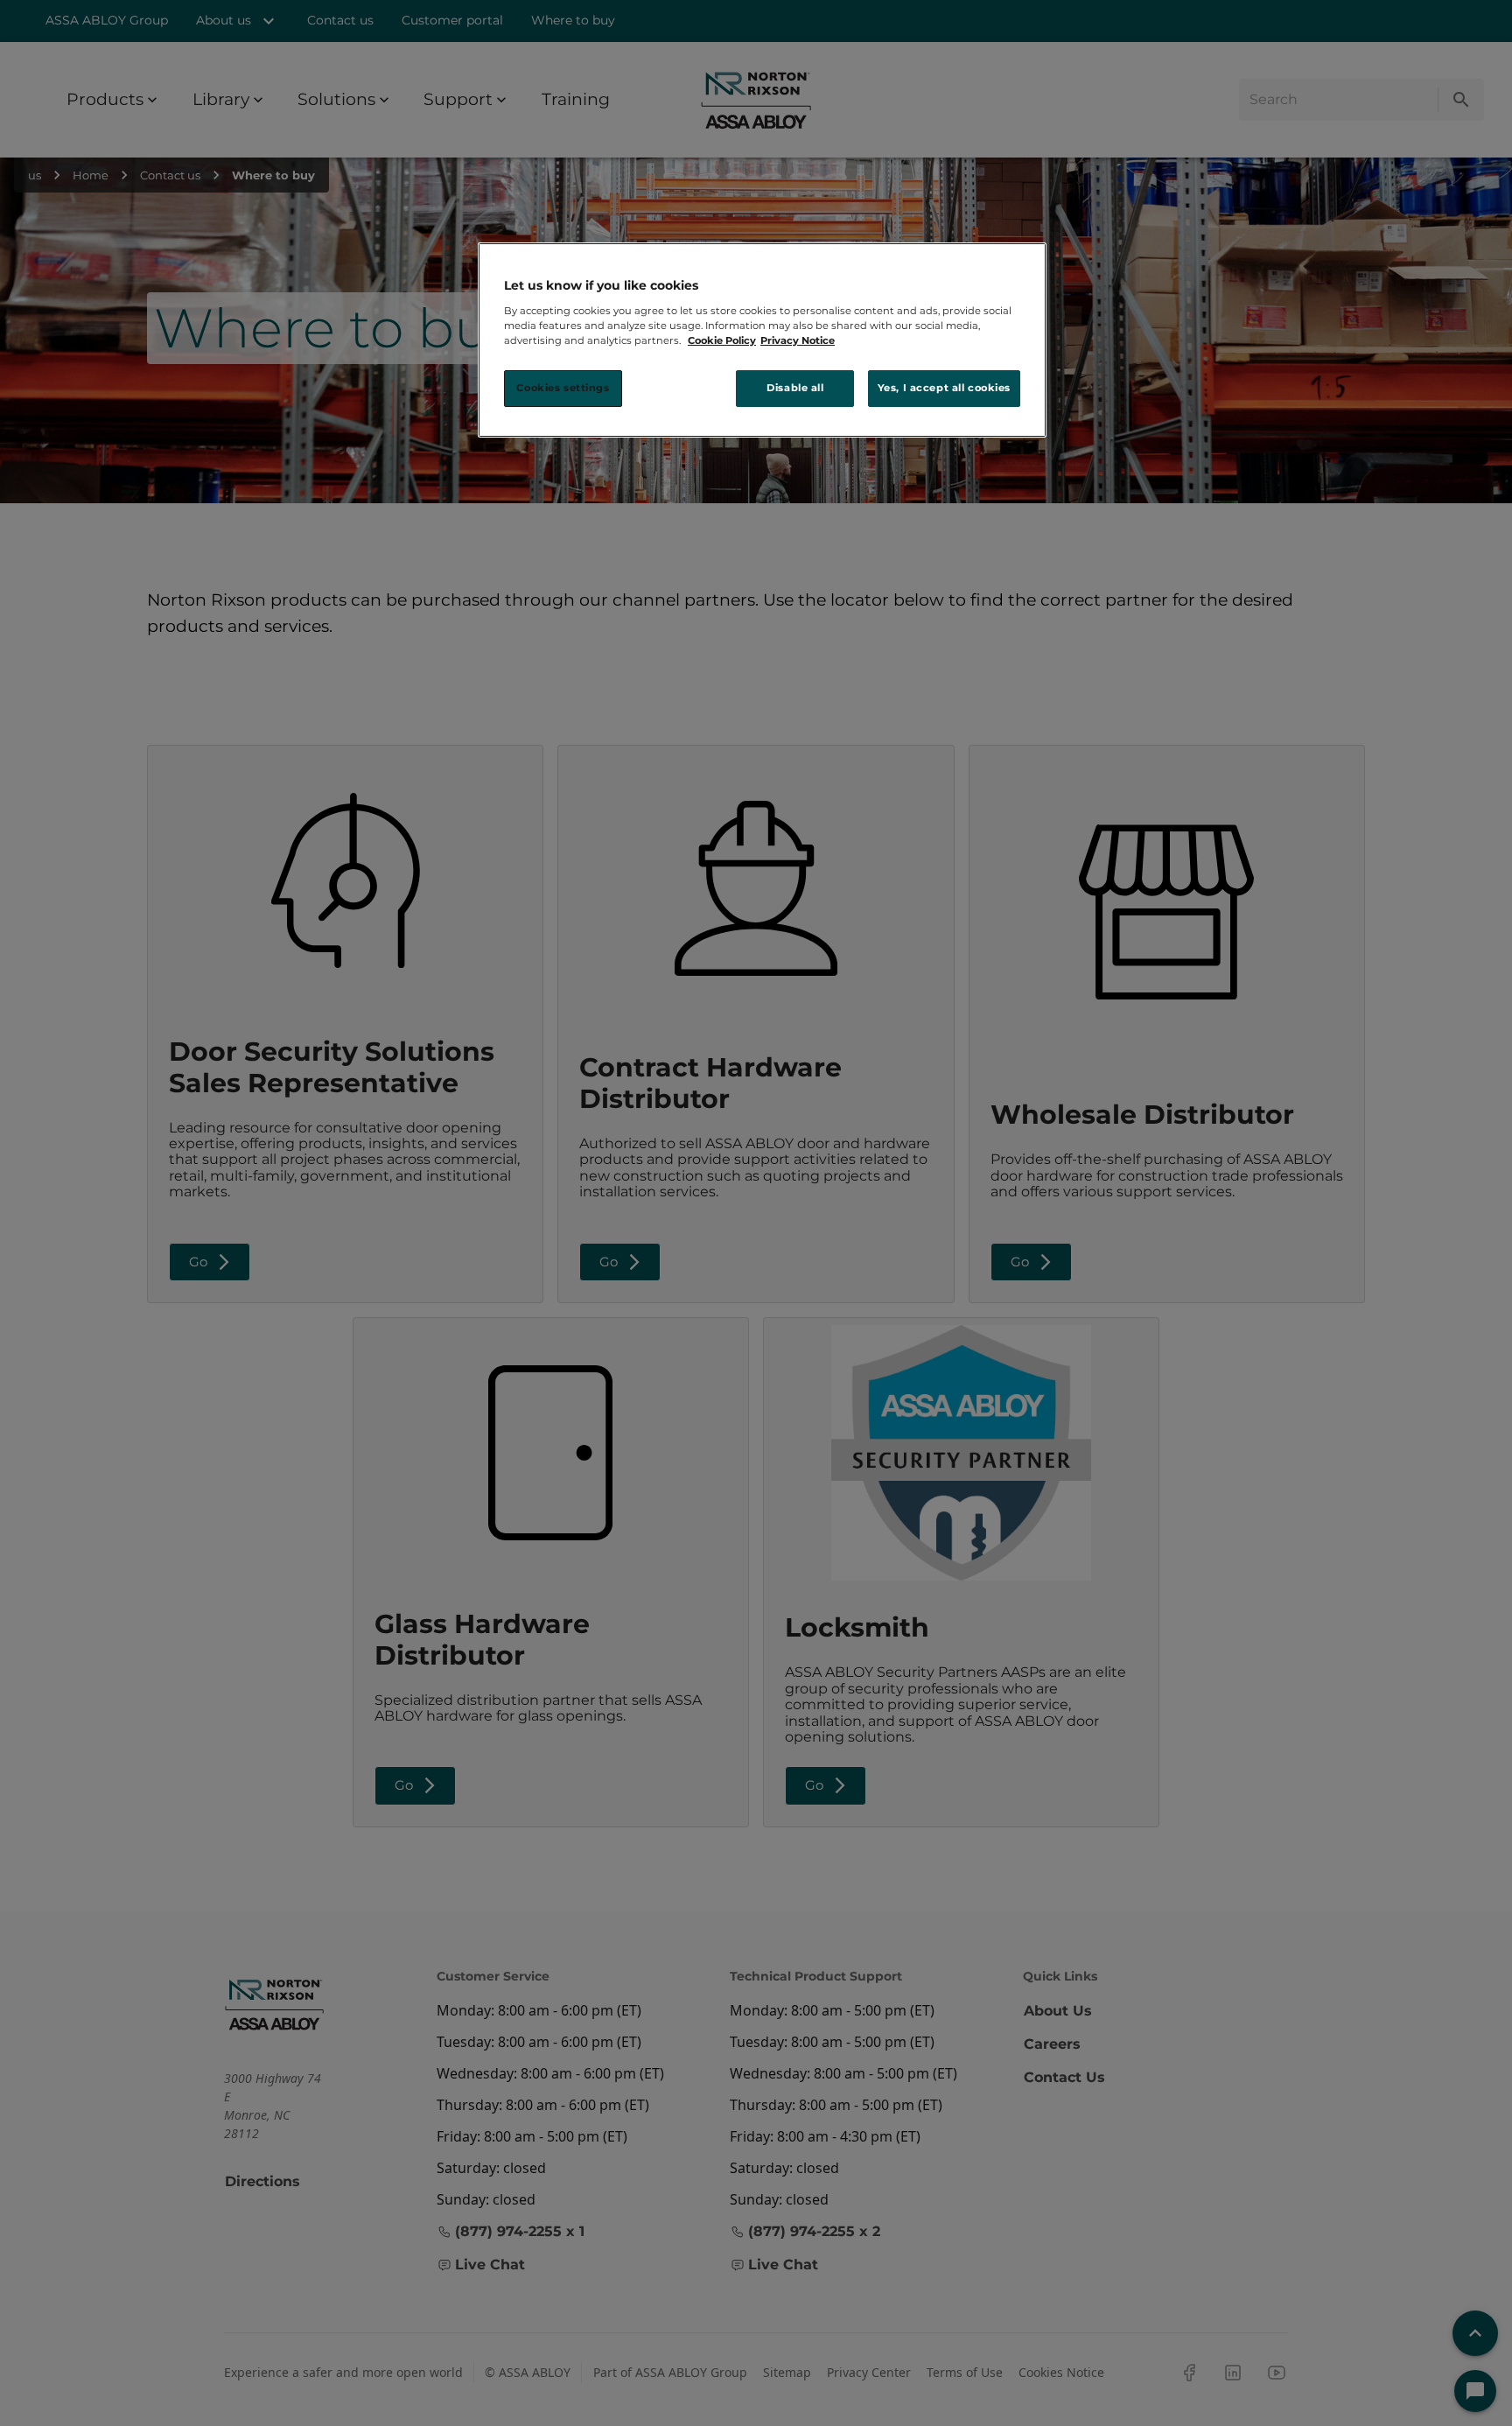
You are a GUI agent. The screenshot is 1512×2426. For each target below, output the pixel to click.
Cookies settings (563, 388)
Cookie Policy (722, 340)
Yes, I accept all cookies (944, 388)
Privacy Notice (798, 340)
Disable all (795, 388)
